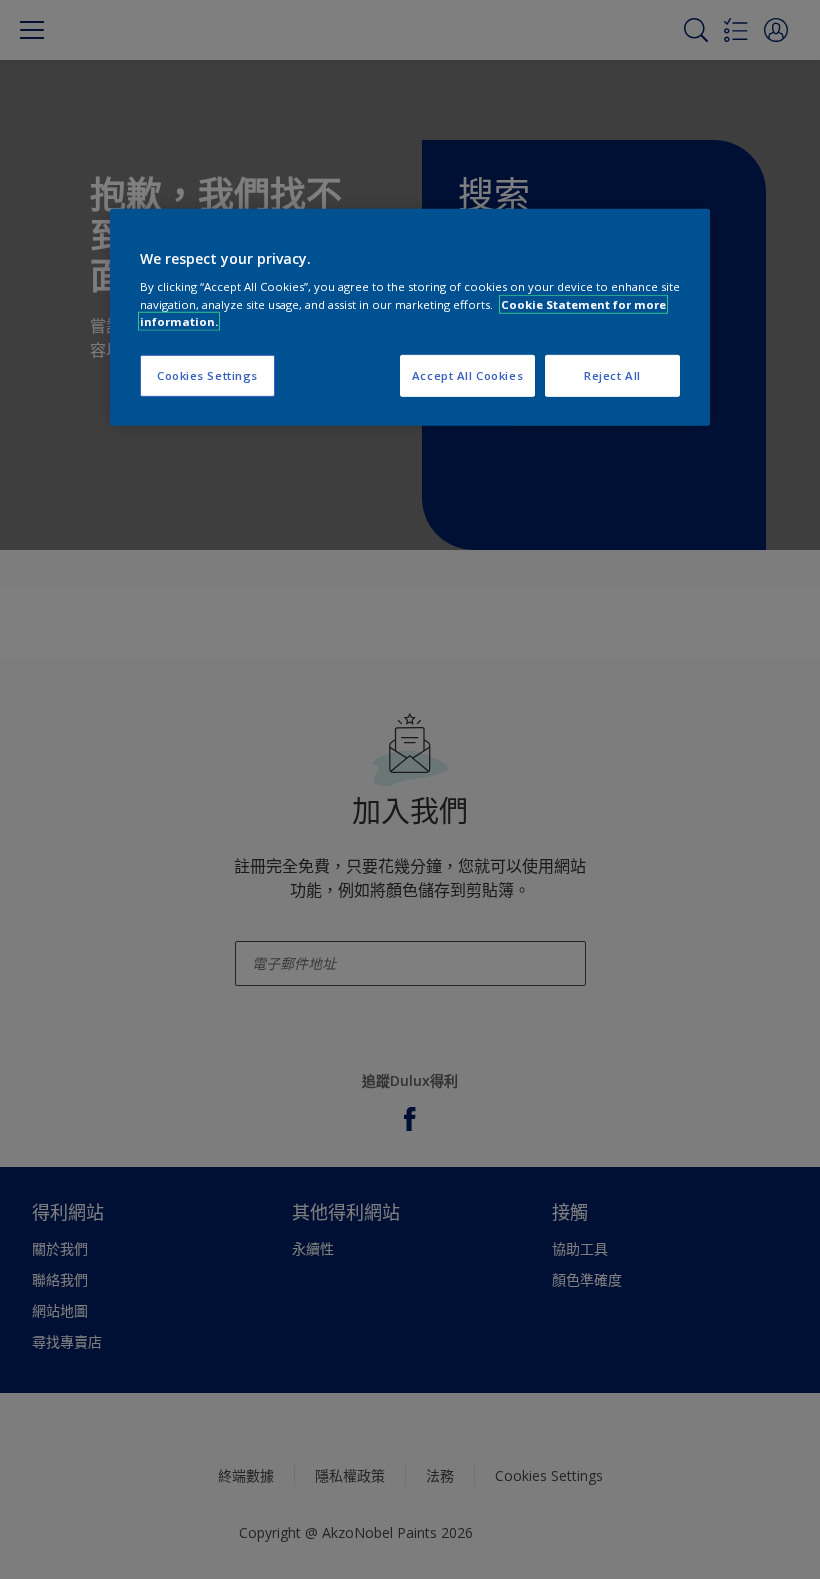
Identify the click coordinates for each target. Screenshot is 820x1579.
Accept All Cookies (467, 374)
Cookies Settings (207, 374)
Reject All (612, 374)
